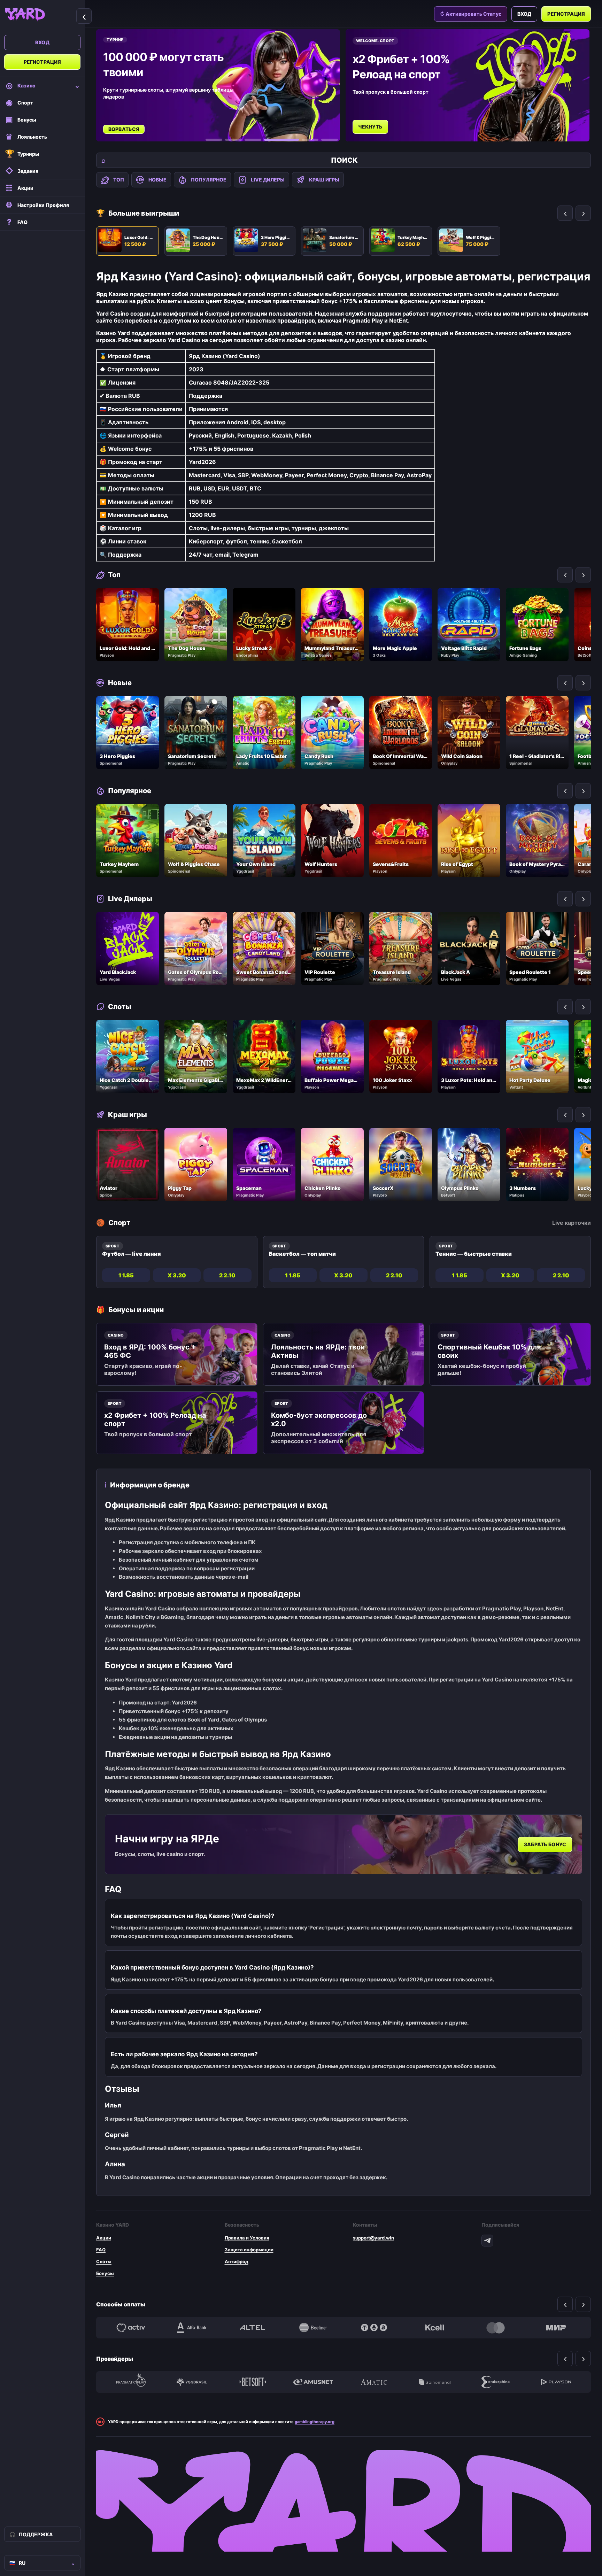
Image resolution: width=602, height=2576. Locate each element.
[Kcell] (434, 2328)
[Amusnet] (313, 2382)
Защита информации (249, 2250)
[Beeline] (313, 2328)
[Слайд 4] (272, 140)
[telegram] (487, 2241)
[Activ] (131, 2328)
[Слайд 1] (214, 140)
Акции (104, 2238)
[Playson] (556, 2382)
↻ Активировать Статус (471, 14)
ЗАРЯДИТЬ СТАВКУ (384, 119)
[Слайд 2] (233, 140)
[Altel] (253, 2328)
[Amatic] (374, 2382)
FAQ (101, 2250)
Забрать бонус (545, 1844)
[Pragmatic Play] (131, 2382)
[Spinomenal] (434, 2382)
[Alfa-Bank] (192, 2328)
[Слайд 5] (301, 140)
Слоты (104, 2261)
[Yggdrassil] (192, 2382)
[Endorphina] (495, 2382)
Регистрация (43, 62)
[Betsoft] (253, 2382)
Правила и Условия (247, 2238)
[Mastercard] (495, 2328)
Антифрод (237, 2261)
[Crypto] (374, 2328)
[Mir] (556, 2328)
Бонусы (105, 2273)
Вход (42, 42)
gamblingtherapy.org (315, 2422)
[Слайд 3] (253, 140)
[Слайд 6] (330, 140)
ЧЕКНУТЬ (122, 127)
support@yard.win (373, 2238)
